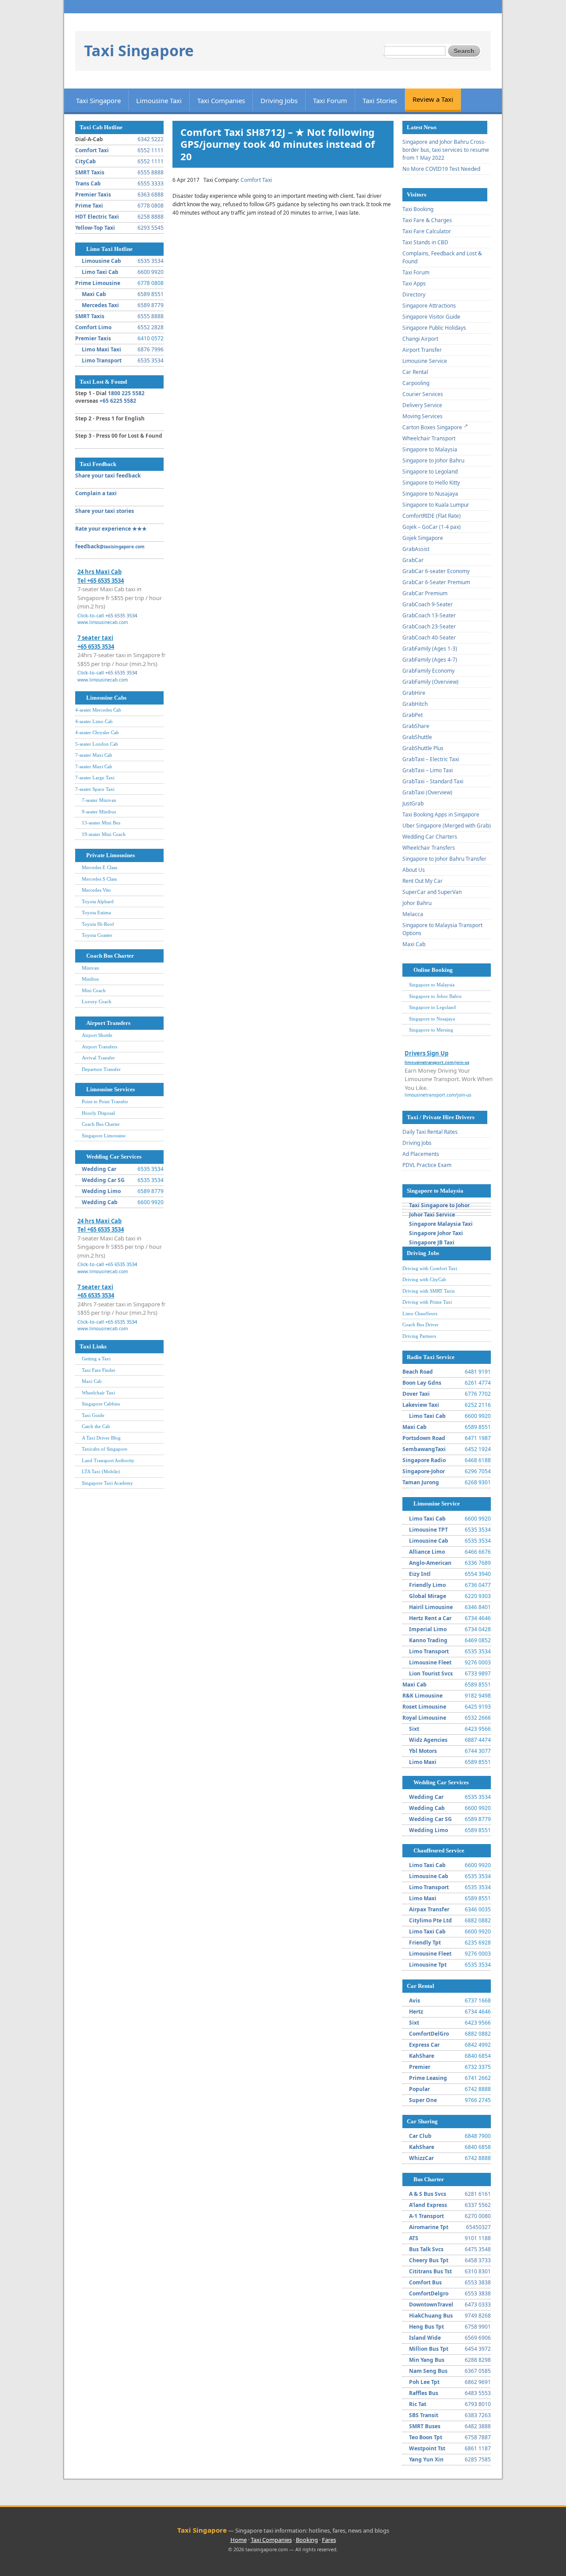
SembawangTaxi (424, 1449)
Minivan (90, 968)
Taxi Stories (380, 100)
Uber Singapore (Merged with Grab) (447, 826)
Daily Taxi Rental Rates (430, 1132)
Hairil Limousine (431, 1607)
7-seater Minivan (99, 800)
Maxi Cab (94, 294)
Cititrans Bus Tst (430, 2271)
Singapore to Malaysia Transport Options (442, 929)
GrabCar (413, 560)
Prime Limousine (98, 283)
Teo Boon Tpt (426, 2437)
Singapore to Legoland (430, 472)
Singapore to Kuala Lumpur (436, 505)
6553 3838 (478, 2282)
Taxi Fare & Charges (427, 220)
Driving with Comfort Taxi (430, 1268)
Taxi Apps (414, 283)
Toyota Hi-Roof (98, 924)
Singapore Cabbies (101, 1404)
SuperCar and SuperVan (432, 892)
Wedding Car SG (103, 1180)
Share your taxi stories (105, 511)
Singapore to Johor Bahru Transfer (444, 859)
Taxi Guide (93, 1415)
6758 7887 (478, 2437)
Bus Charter (429, 2179)
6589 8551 (151, 294)
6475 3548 (478, 2249)
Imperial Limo (428, 1629)
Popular (419, 2089)
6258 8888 (151, 217)
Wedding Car (99, 1169)
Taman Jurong (421, 1482)
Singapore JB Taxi (432, 1242)
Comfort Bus (425, 2282)
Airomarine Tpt (429, 2227)
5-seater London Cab (97, 744)
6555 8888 (151, 172)
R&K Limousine (423, 1696)
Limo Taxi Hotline (109, 249)
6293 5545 (151, 228)
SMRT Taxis (90, 172)
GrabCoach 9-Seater (428, 604)
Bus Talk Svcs (426, 2249)
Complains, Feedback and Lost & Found (442, 257)
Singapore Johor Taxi (436, 1233)
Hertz (416, 2012)
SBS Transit (424, 2415)
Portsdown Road (424, 1438)
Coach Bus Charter (110, 956)
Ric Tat (418, 2404)
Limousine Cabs (106, 698)
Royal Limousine (424, 1718)
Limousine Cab (101, 261)
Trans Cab (88, 183)
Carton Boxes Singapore (432, 427)
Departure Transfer (101, 1069)
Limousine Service (425, 361)
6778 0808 (151, 206)
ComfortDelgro (429, 2293)
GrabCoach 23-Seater (429, 626)
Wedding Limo (101, 1191)
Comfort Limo (93, 327)
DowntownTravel (431, 2305)
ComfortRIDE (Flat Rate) (432, 516)
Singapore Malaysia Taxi (441, 1224)
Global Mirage (428, 1596)
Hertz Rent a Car (430, 1618)
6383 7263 (478, 2415)
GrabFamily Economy (428, 671)
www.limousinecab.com (103, 622)
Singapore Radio (424, 1460)
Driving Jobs (279, 100)
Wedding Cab (100, 1202)
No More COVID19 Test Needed (441, 169)
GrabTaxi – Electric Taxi (431, 759)
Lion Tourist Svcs (431, 1673)
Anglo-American (430, 1563)
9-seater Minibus (99, 812)
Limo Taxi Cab (100, 272)
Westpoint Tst (427, 2448)
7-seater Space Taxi (95, 789)
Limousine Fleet (430, 1662)
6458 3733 (478, 2260)
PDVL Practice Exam (427, 1165)
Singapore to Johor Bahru (433, 460)
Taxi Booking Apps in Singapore (441, 814)
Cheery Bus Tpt (429, 2260)
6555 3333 (151, 183)
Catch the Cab (96, 1426)
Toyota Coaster (97, 935)
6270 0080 (478, 2216)
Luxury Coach (97, 1001)
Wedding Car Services (114, 1157)
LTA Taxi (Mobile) (101, 1471)
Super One (423, 2100)
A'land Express (428, 2205)
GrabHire (414, 693)
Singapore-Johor (424, 1471)
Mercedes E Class (99, 867)
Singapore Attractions (429, 306)
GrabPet (413, 715)
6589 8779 (151, 305)
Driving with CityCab (424, 1279)
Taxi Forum (330, 100)
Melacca (413, 914)
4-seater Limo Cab (94, 721)
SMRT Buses (425, 2426)
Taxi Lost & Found (103, 382)
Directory (414, 295)
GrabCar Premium (425, 593)
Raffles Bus (424, 2393)
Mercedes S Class (99, 879)
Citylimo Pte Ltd (430, 1920)
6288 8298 (478, 2360)
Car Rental (415, 372)
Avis (415, 2000)
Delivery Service (422, 405)
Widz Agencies (428, 1740)
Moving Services (423, 416)
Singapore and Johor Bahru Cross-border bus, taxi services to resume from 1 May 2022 (446, 150)
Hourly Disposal (98, 1113)
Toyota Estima (96, 913)
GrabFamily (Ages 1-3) (430, 649)
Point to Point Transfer (105, 1101)
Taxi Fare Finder (99, 1370)
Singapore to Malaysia (430, 449)
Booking (307, 2540)
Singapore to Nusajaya (430, 494)
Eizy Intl (420, 1574)
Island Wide (425, 2338)
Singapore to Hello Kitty (431, 483)
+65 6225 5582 (118, 401)
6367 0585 (478, 2371)
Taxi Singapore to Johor (439, 1205)
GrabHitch (415, 704)
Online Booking (433, 970)
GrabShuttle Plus (423, 748)
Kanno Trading (428, 1640)
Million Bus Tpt (429, 2349)
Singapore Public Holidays (434, 328)
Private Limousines (111, 855)
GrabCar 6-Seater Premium (436, 582)
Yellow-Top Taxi (95, 228)
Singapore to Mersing (431, 1030)
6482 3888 (478, 2426)
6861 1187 (478, 2448)
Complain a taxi (96, 493)
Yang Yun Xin (426, 2459)
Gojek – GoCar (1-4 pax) (432, 527)
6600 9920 (151, 272)
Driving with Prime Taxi (427, 1302)
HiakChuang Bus (431, 2316)
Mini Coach (94, 990)
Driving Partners (419, 1336)
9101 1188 (478, 2238)
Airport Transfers (108, 1023)
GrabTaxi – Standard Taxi (433, 781)
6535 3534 (151, 261)
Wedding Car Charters (430, 837)
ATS (414, 2238)
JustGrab (413, 803)
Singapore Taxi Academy (107, 1483)
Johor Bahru (417, 903)
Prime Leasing (428, 2078)
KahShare (422, 2056)
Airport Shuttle (97, 1035)
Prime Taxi (89, 206)
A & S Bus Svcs (428, 2194)
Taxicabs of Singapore (105, 1449)
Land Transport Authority (108, 1460)
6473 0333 (478, 2305)
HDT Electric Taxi (97, 217)
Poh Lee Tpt (424, 2382)
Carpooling (416, 383)
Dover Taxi (416, 1394)
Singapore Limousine (104, 1136)
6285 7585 (478, 2459)
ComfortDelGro (429, 2034)
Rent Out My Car (423, 881)
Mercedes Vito (96, 890)
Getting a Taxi (96, 1359)
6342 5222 (151, 139)
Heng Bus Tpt (426, 2327)
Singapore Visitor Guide (431, 317)
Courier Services (423, 394)
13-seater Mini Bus (101, 823)
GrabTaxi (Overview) (427, 792)
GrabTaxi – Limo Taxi (428, 770)
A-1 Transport (426, 2216)
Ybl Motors (423, 1751)
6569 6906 (478, 2338)
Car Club (420, 2136)
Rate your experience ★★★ (111, 529)
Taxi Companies (221, 100)
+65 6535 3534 (121, 615)
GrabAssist (416, 549)
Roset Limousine (424, 1707)
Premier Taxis (93, 194)
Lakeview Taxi (421, 1405)
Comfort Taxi (92, 150)
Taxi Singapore (139, 50)
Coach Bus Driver (421, 1325)
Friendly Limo (427, 1585)
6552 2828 (151, 327)
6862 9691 (478, 2382)
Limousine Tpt (428, 1965)
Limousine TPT (428, 1530)
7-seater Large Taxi (95, 778)
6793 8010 (478, 2404)
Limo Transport (102, 360)
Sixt (414, 1729)
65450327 (478, 2227)
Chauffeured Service (439, 1850)
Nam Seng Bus (428, 2371)
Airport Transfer (422, 350)
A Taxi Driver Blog (101, 1438)
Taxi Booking (418, 209)
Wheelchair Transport (429, 438)
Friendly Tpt (425, 1943)
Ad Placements (421, 1154)
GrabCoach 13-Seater (429, 615)
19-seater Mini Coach (104, 834)
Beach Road (418, 1372)
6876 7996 (151, 349)
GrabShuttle (417, 737)
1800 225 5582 (126, 393)
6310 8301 (478, 2271)
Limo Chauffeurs (420, 1313)
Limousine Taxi (159, 100)
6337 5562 (478, 2205)
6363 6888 (151, 194)
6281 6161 (478, 2194)
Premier (420, 2067)
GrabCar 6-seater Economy (436, 571)
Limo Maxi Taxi (101, 349)
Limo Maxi (423, 1762)
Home (239, 2540)
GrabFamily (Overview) (430, 682)
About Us (414, 870)
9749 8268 (478, 2316)
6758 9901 (478, 2327)
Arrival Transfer (98, 1058)
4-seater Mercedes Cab (98, 710)
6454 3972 (478, 2349)
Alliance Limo (427, 1552)
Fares (329, 2540)
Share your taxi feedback (108, 476)
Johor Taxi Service (432, 1215)
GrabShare (416, 726)
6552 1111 (151, 150)
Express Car (424, 2045)
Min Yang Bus (427, 2360)
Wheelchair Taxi (98, 1393)
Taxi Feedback (98, 464)
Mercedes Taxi (100, 305)
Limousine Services (111, 1089)
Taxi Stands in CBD (425, 242)
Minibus (90, 979)
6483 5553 (478, 2393)
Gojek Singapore (423, 538)
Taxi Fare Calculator (427, 231)
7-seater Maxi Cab (94, 755)
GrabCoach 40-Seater (429, 637)
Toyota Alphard (98, 901)
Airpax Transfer (429, 1909)
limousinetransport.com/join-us (438, 1095)
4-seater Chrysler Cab (97, 732)
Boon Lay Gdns (422, 1383)
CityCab (86, 161)
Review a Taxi (433, 99)
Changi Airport (420, 339)
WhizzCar (421, 2158)
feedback (110, 546)
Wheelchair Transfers (429, 848)
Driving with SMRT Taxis (428, 1291)
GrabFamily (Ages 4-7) (430, 660)
